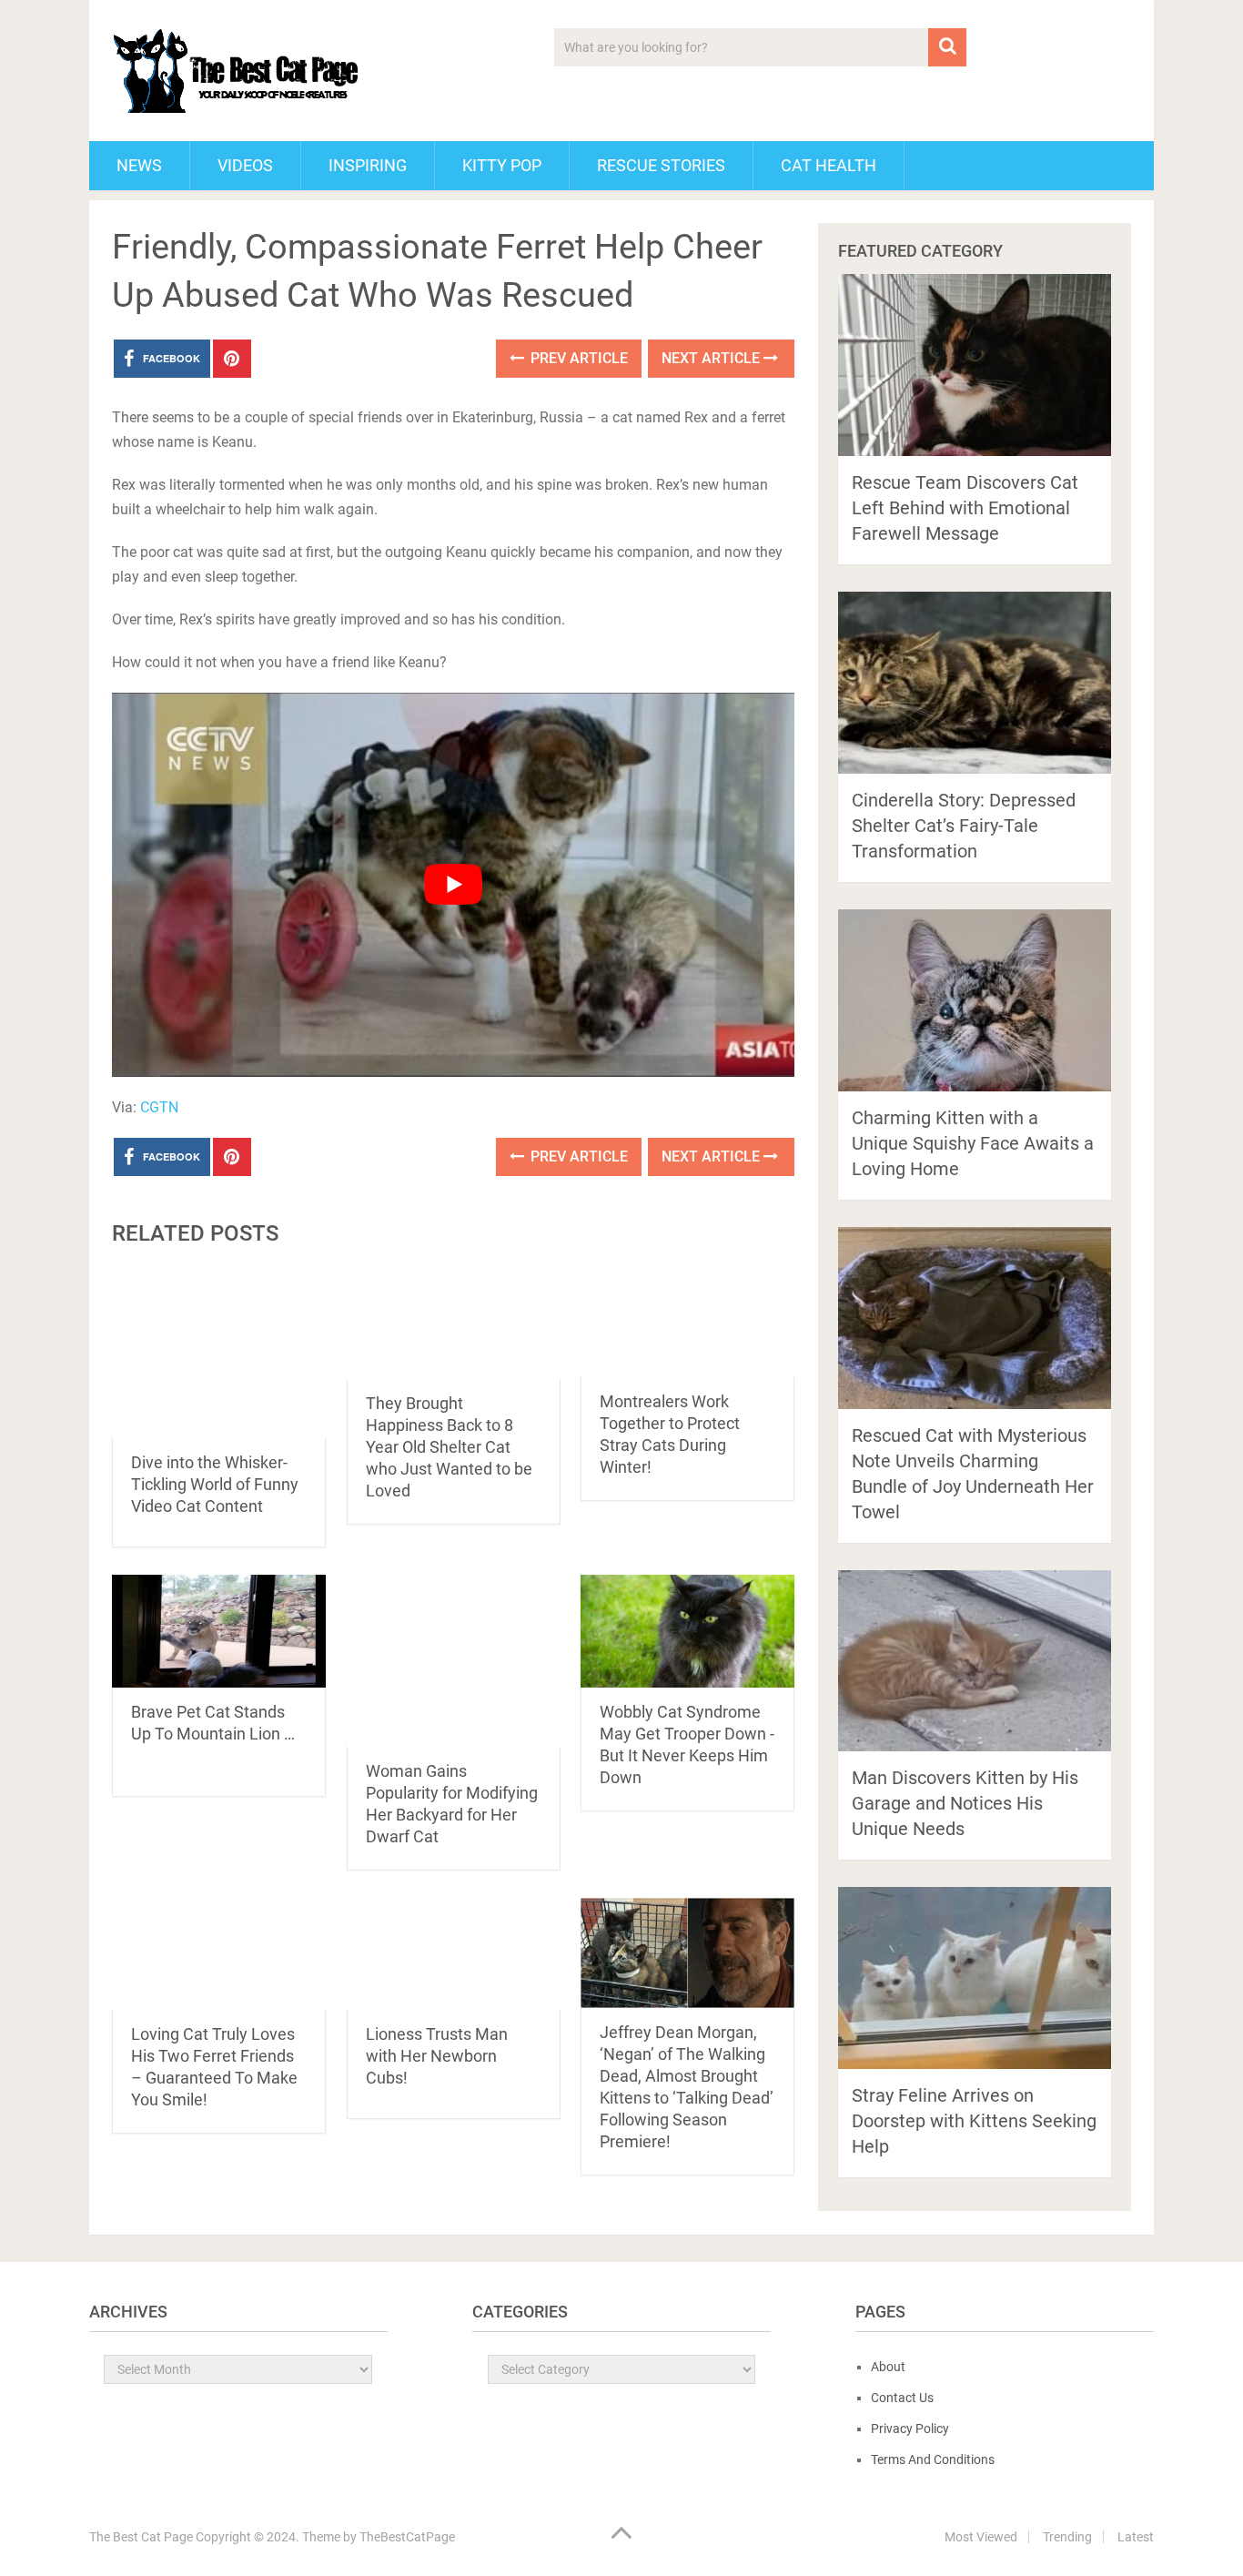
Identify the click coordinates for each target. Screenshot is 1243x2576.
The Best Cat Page (141, 2537)
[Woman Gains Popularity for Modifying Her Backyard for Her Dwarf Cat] (454, 1661)
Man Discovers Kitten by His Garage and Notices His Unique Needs (965, 1803)
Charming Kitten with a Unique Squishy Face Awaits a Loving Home (973, 1143)
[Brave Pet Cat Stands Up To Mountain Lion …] (219, 1631)
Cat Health (829, 165)
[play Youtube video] (453, 885)
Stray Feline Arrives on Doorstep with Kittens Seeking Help (974, 2121)
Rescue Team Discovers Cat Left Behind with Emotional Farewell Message (965, 508)
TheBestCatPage (407, 2537)
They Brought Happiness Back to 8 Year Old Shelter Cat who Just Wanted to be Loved (449, 1447)
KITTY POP (502, 165)
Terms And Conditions (933, 2459)
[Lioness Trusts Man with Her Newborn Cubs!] (454, 1954)
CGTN (159, 1107)
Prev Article (577, 358)
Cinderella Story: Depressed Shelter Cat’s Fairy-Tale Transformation (964, 826)
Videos (245, 165)
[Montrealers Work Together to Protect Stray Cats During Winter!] (687, 1322)
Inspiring (368, 165)
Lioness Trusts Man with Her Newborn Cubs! (437, 2056)
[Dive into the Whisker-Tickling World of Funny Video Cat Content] (219, 1353)
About (888, 2367)
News (139, 165)
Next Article (712, 358)
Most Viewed (981, 2537)
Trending (1067, 2537)
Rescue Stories (661, 165)
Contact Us (902, 2398)
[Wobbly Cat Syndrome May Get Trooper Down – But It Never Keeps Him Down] (687, 1631)
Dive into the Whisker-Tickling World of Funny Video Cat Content (215, 1484)
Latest (1136, 2537)
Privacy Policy (910, 2429)
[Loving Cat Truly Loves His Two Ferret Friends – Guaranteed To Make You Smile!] (219, 1954)
